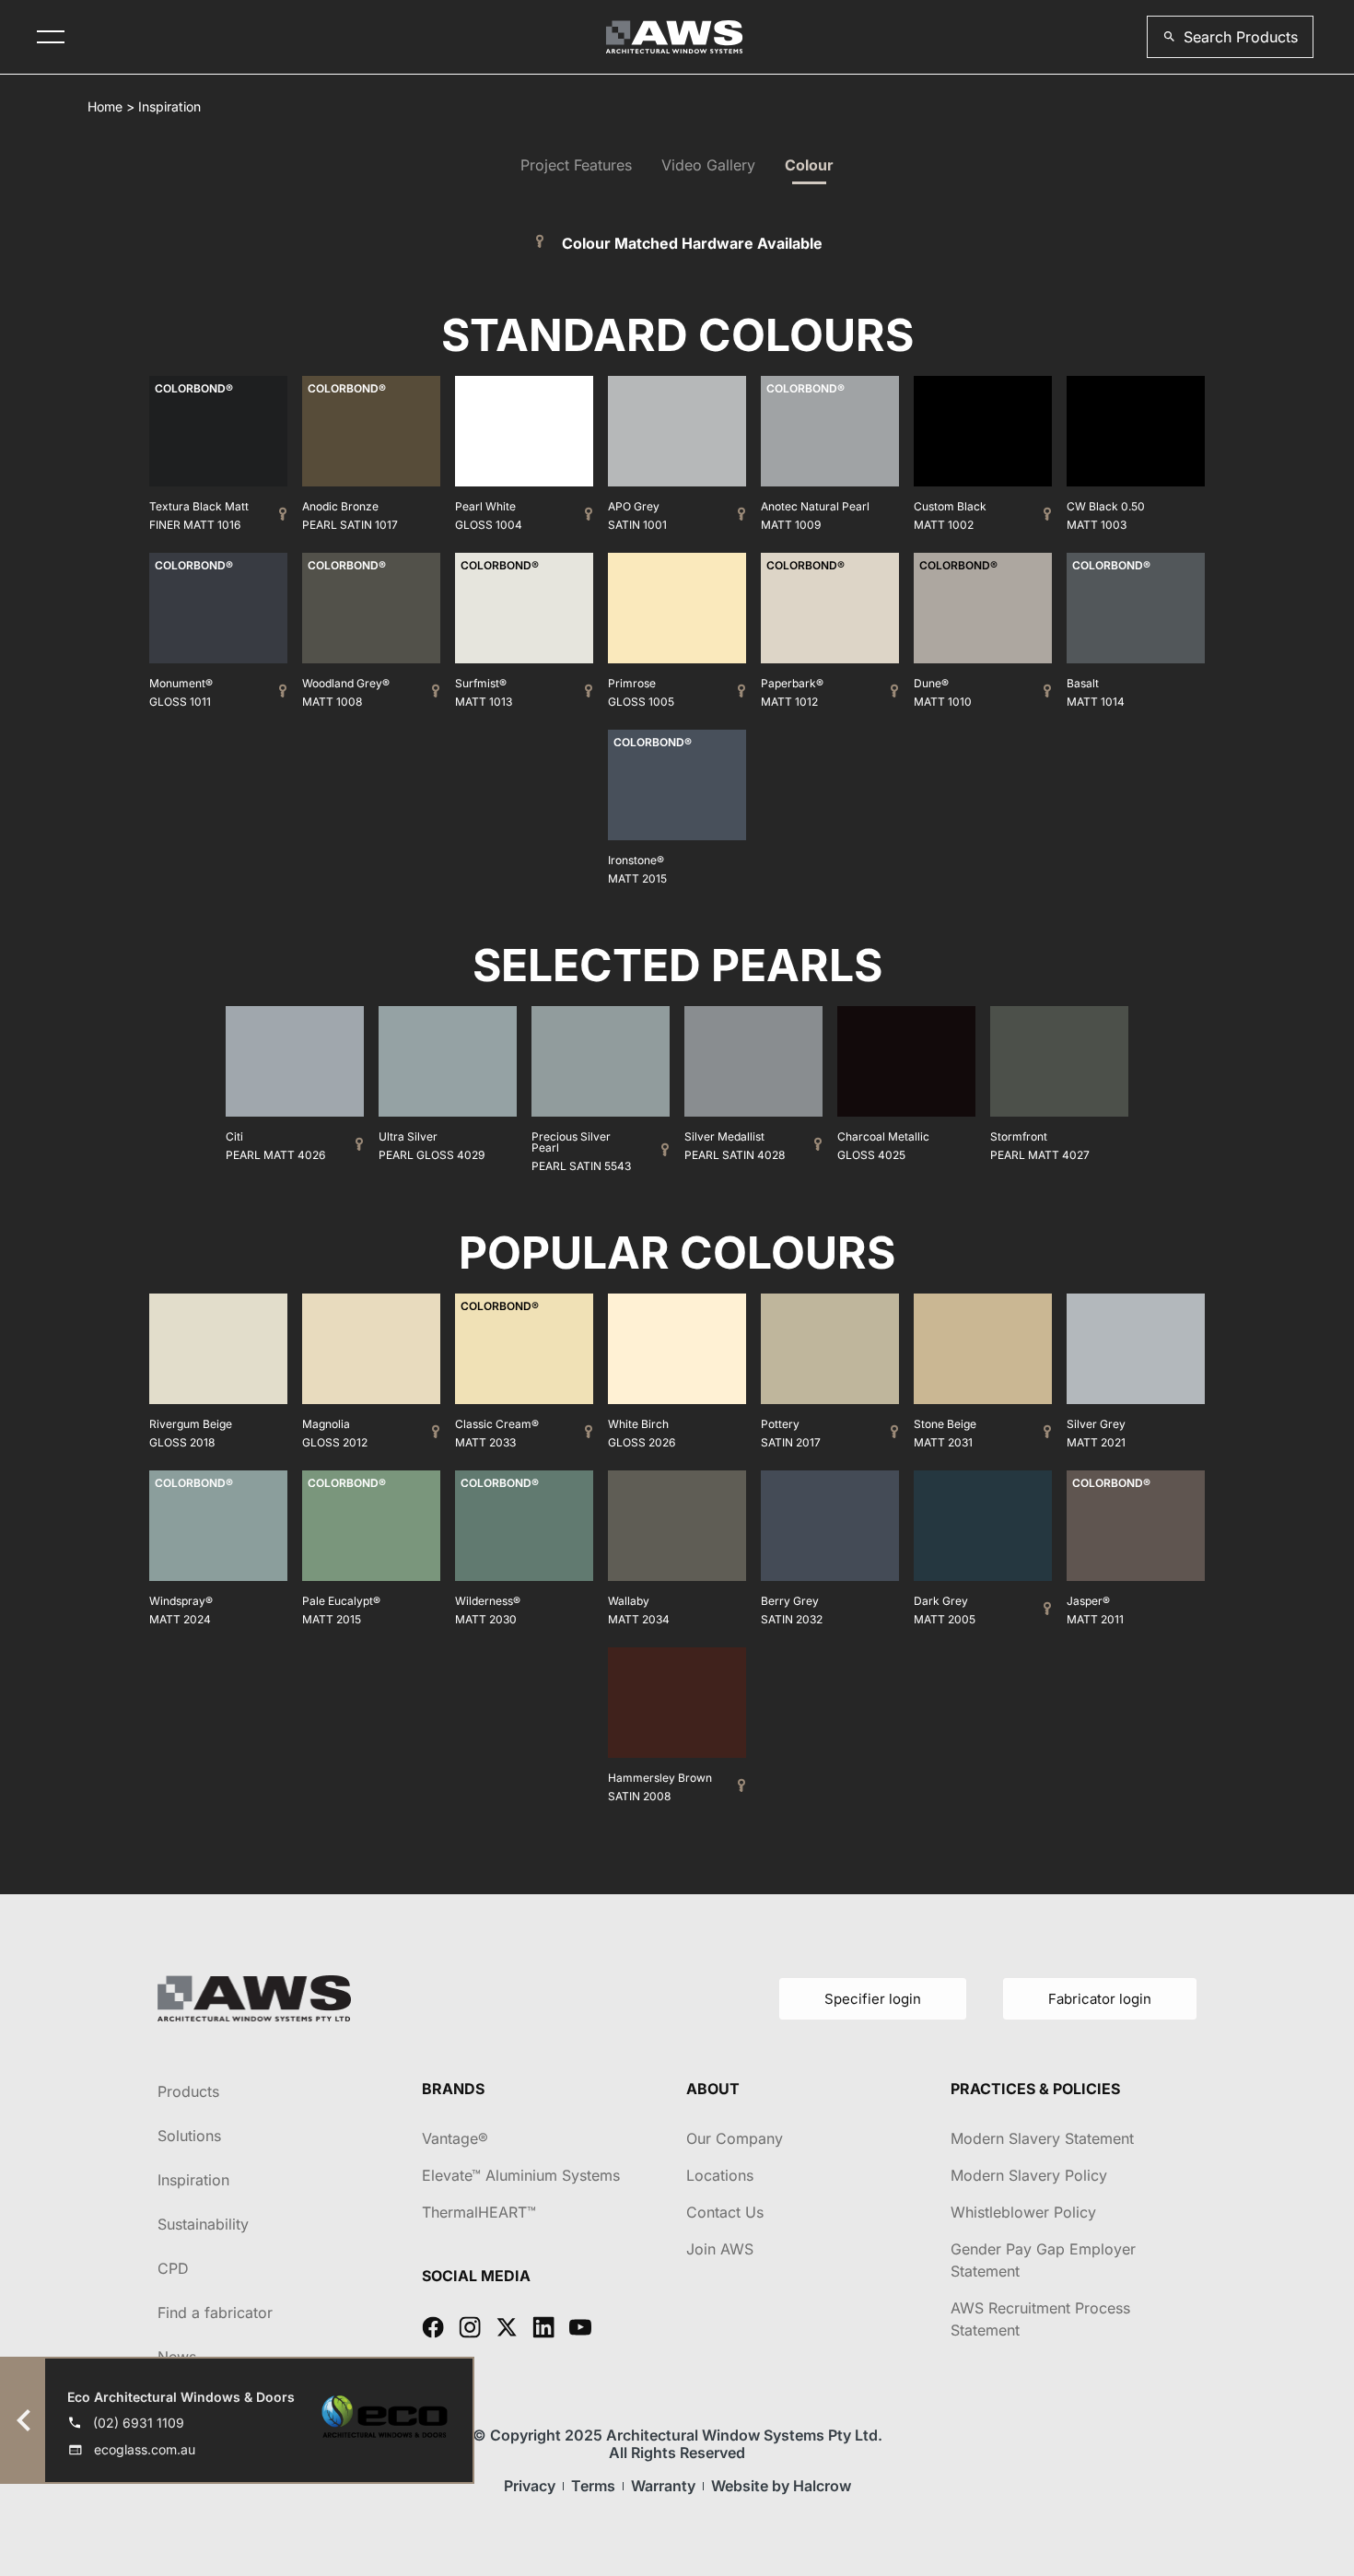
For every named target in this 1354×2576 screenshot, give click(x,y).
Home (105, 106)
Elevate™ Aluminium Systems (521, 2175)
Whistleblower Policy (1023, 2212)
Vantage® (455, 2138)
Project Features (576, 165)
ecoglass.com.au (145, 2449)
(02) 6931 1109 (139, 2423)
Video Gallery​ (708, 165)
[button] (1230, 37)
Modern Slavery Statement (1042, 2138)
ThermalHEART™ (479, 2212)
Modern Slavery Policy (1029, 2175)
